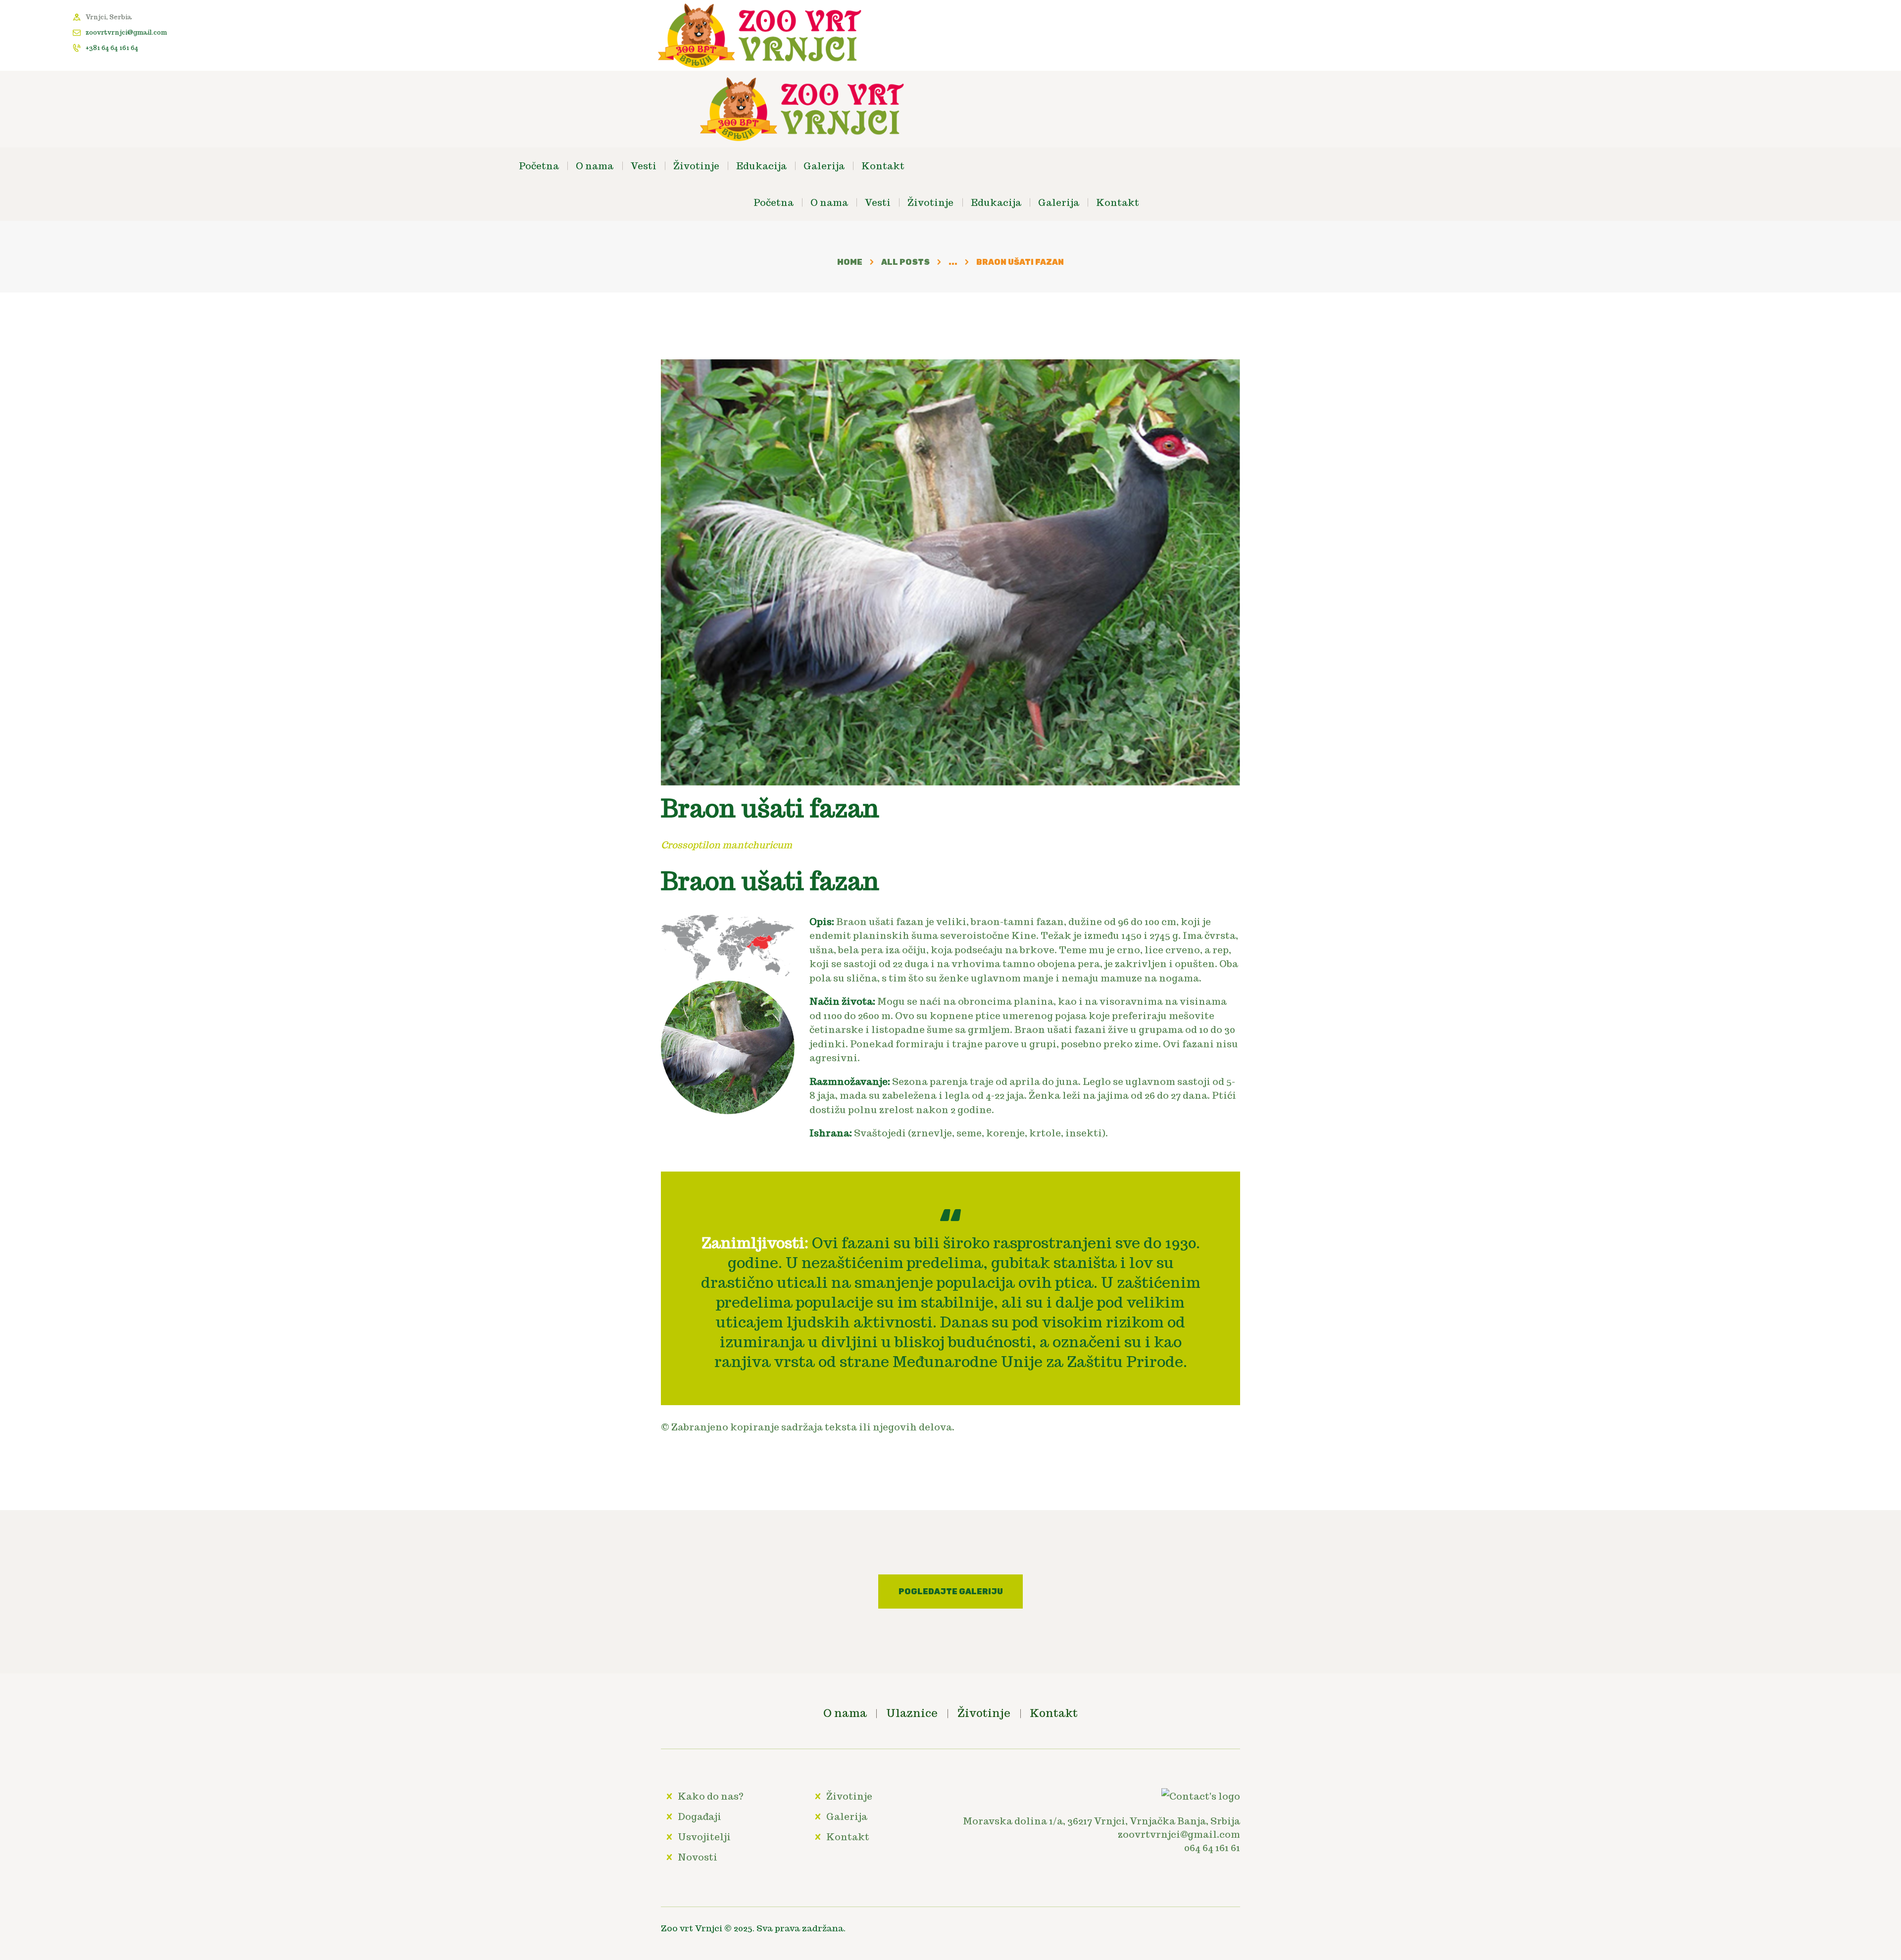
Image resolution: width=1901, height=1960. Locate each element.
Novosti (698, 1857)
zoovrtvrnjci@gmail (1167, 1834)
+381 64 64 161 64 (112, 48)
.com (1228, 1834)
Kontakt (848, 1837)
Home (850, 262)
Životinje (849, 1796)
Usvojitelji (704, 1837)
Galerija (847, 1816)
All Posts (905, 262)
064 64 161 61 (1212, 1848)
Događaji (700, 1816)
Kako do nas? (711, 1796)
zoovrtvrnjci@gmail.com (126, 32)
